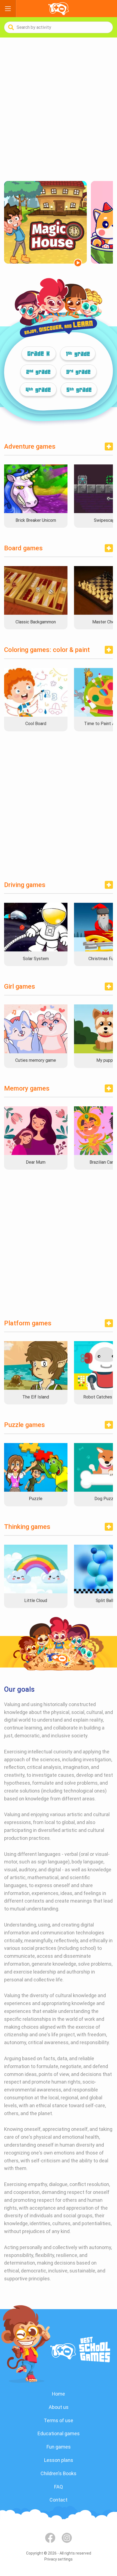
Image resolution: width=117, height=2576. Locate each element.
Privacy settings (59, 2559)
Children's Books (59, 2473)
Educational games (59, 2433)
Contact (59, 2500)
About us (59, 2407)
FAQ (59, 2487)
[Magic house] (45, 222)
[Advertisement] (59, 109)
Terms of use (59, 2420)
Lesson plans (59, 2460)
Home (59, 2394)
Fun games (59, 2447)
